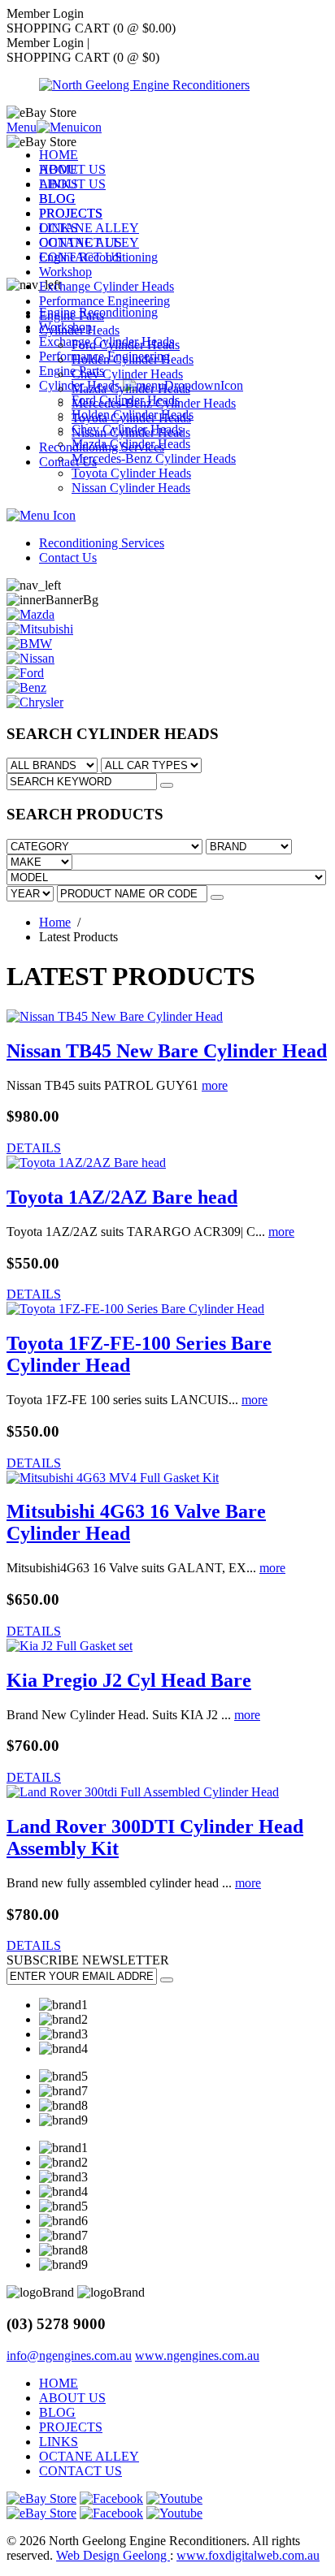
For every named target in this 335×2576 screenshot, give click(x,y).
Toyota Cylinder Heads (131, 418)
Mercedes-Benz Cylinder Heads (154, 403)
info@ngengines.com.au (69, 2356)
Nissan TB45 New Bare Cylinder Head (167, 1051)
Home (55, 922)
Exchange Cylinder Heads (107, 286)
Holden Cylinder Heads (133, 359)
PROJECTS (71, 213)
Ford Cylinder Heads (126, 345)
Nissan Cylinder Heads (131, 432)
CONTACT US (80, 242)
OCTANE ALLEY (89, 228)
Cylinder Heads (79, 330)
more (215, 1085)
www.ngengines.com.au (197, 2356)
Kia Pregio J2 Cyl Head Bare (129, 1680)
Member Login (48, 43)
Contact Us (68, 462)
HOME (59, 155)
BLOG (57, 199)
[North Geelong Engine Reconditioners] (144, 85)
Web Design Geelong (113, 2555)
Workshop (65, 272)
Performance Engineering (104, 301)
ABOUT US (72, 169)
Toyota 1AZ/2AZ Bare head (122, 1197)
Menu (22, 127)
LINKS (59, 184)
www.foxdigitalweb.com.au (248, 2555)
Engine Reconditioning (98, 257)
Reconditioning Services (102, 447)
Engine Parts (72, 316)
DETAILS (34, 1148)
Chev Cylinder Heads (127, 374)
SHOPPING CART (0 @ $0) (83, 57)
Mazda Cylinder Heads (131, 389)
